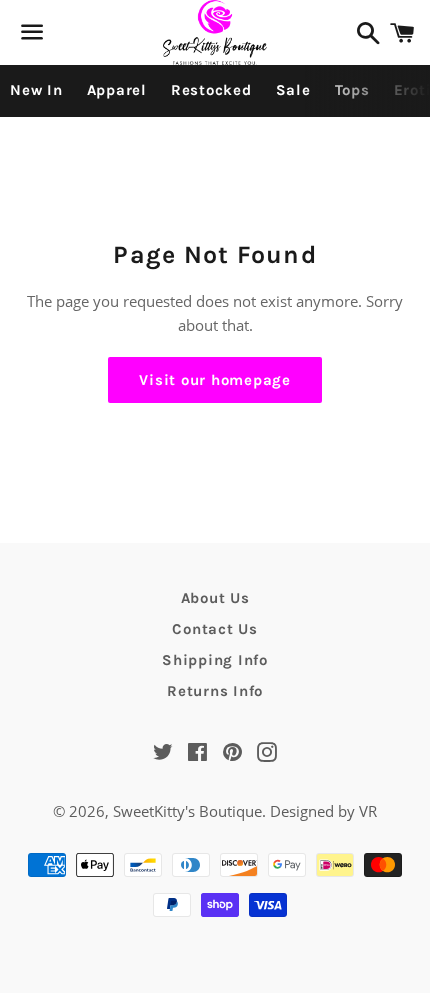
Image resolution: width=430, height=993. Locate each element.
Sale (293, 90)
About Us (215, 598)
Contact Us (215, 629)
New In (36, 90)
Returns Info (215, 691)
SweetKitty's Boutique (187, 811)
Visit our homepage (215, 380)
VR (368, 811)
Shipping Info (215, 660)
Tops (352, 90)
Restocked (211, 90)
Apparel (117, 90)
